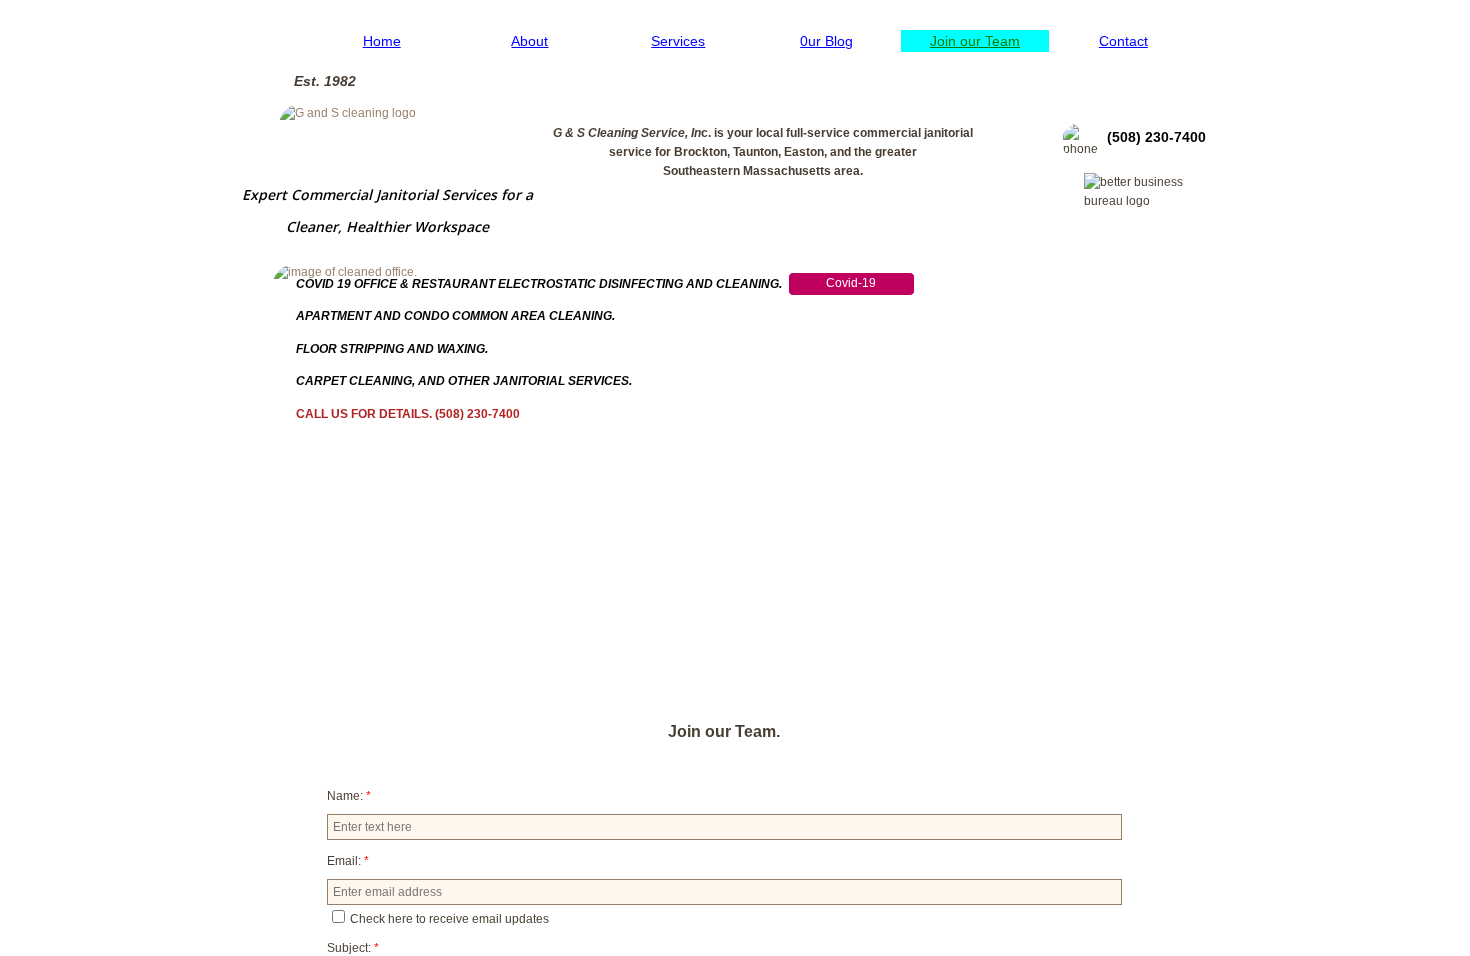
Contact (1123, 41)
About (529, 41)
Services (678, 41)
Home (382, 41)
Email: (348, 861)
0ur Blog (826, 41)
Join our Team (975, 41)
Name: (349, 796)
